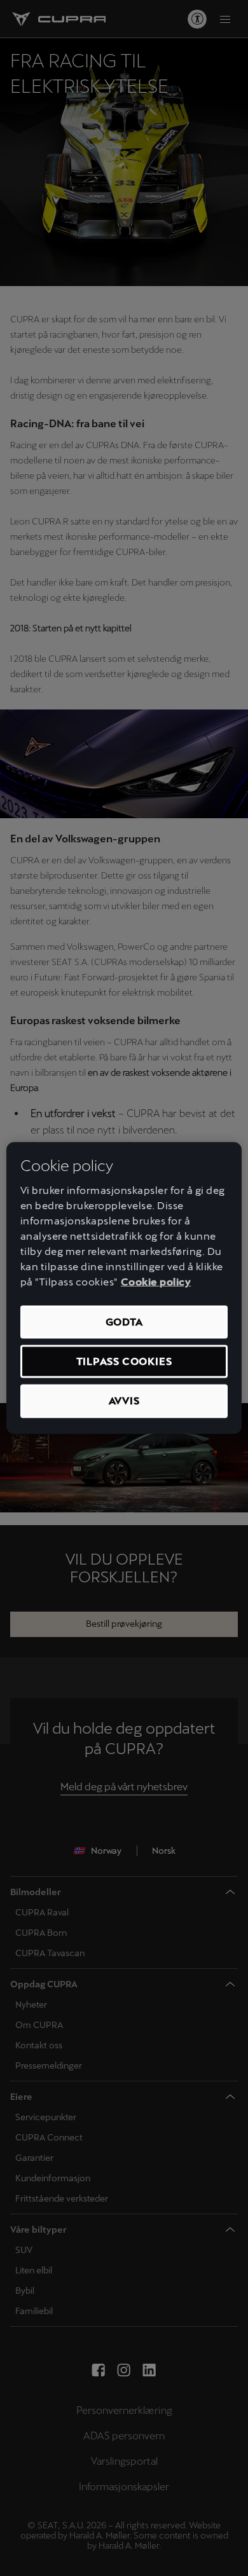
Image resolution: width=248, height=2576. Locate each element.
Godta (124, 1321)
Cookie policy (156, 1281)
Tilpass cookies (124, 1361)
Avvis (124, 1401)
